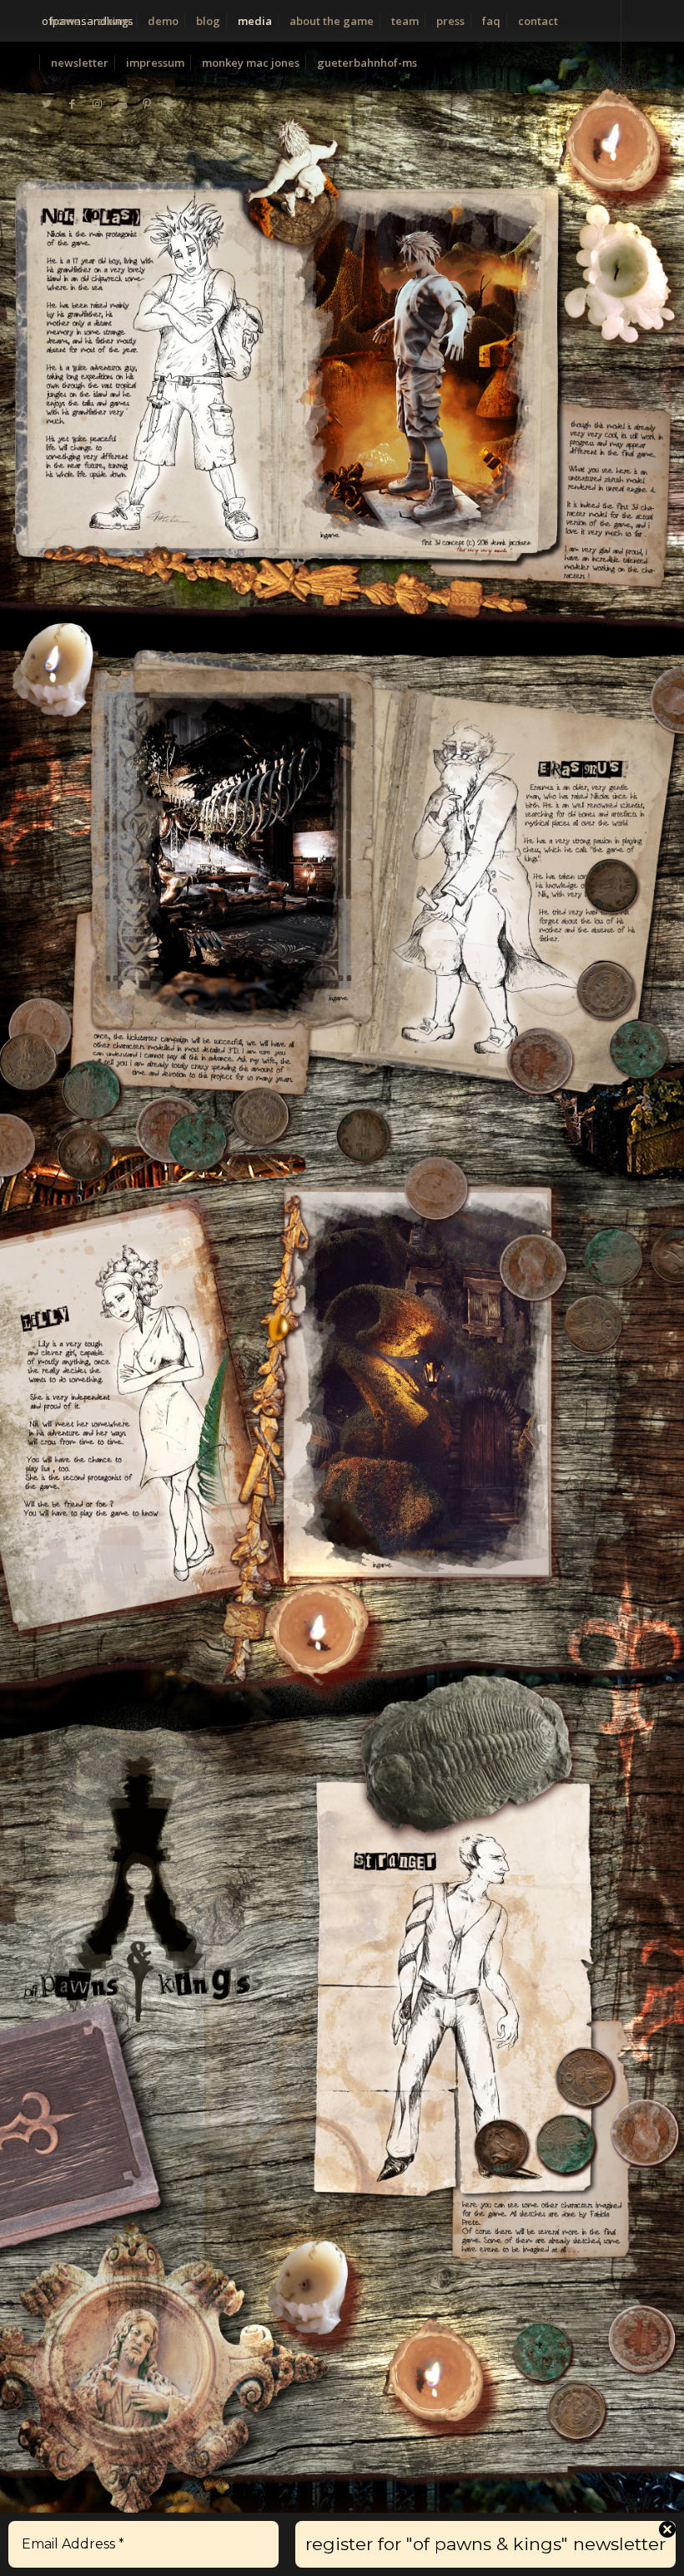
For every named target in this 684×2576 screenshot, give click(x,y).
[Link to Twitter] (47, 103)
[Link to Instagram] (97, 103)
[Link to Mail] (172, 103)
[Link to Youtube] (122, 103)
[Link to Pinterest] (147, 103)
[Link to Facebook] (72, 103)
